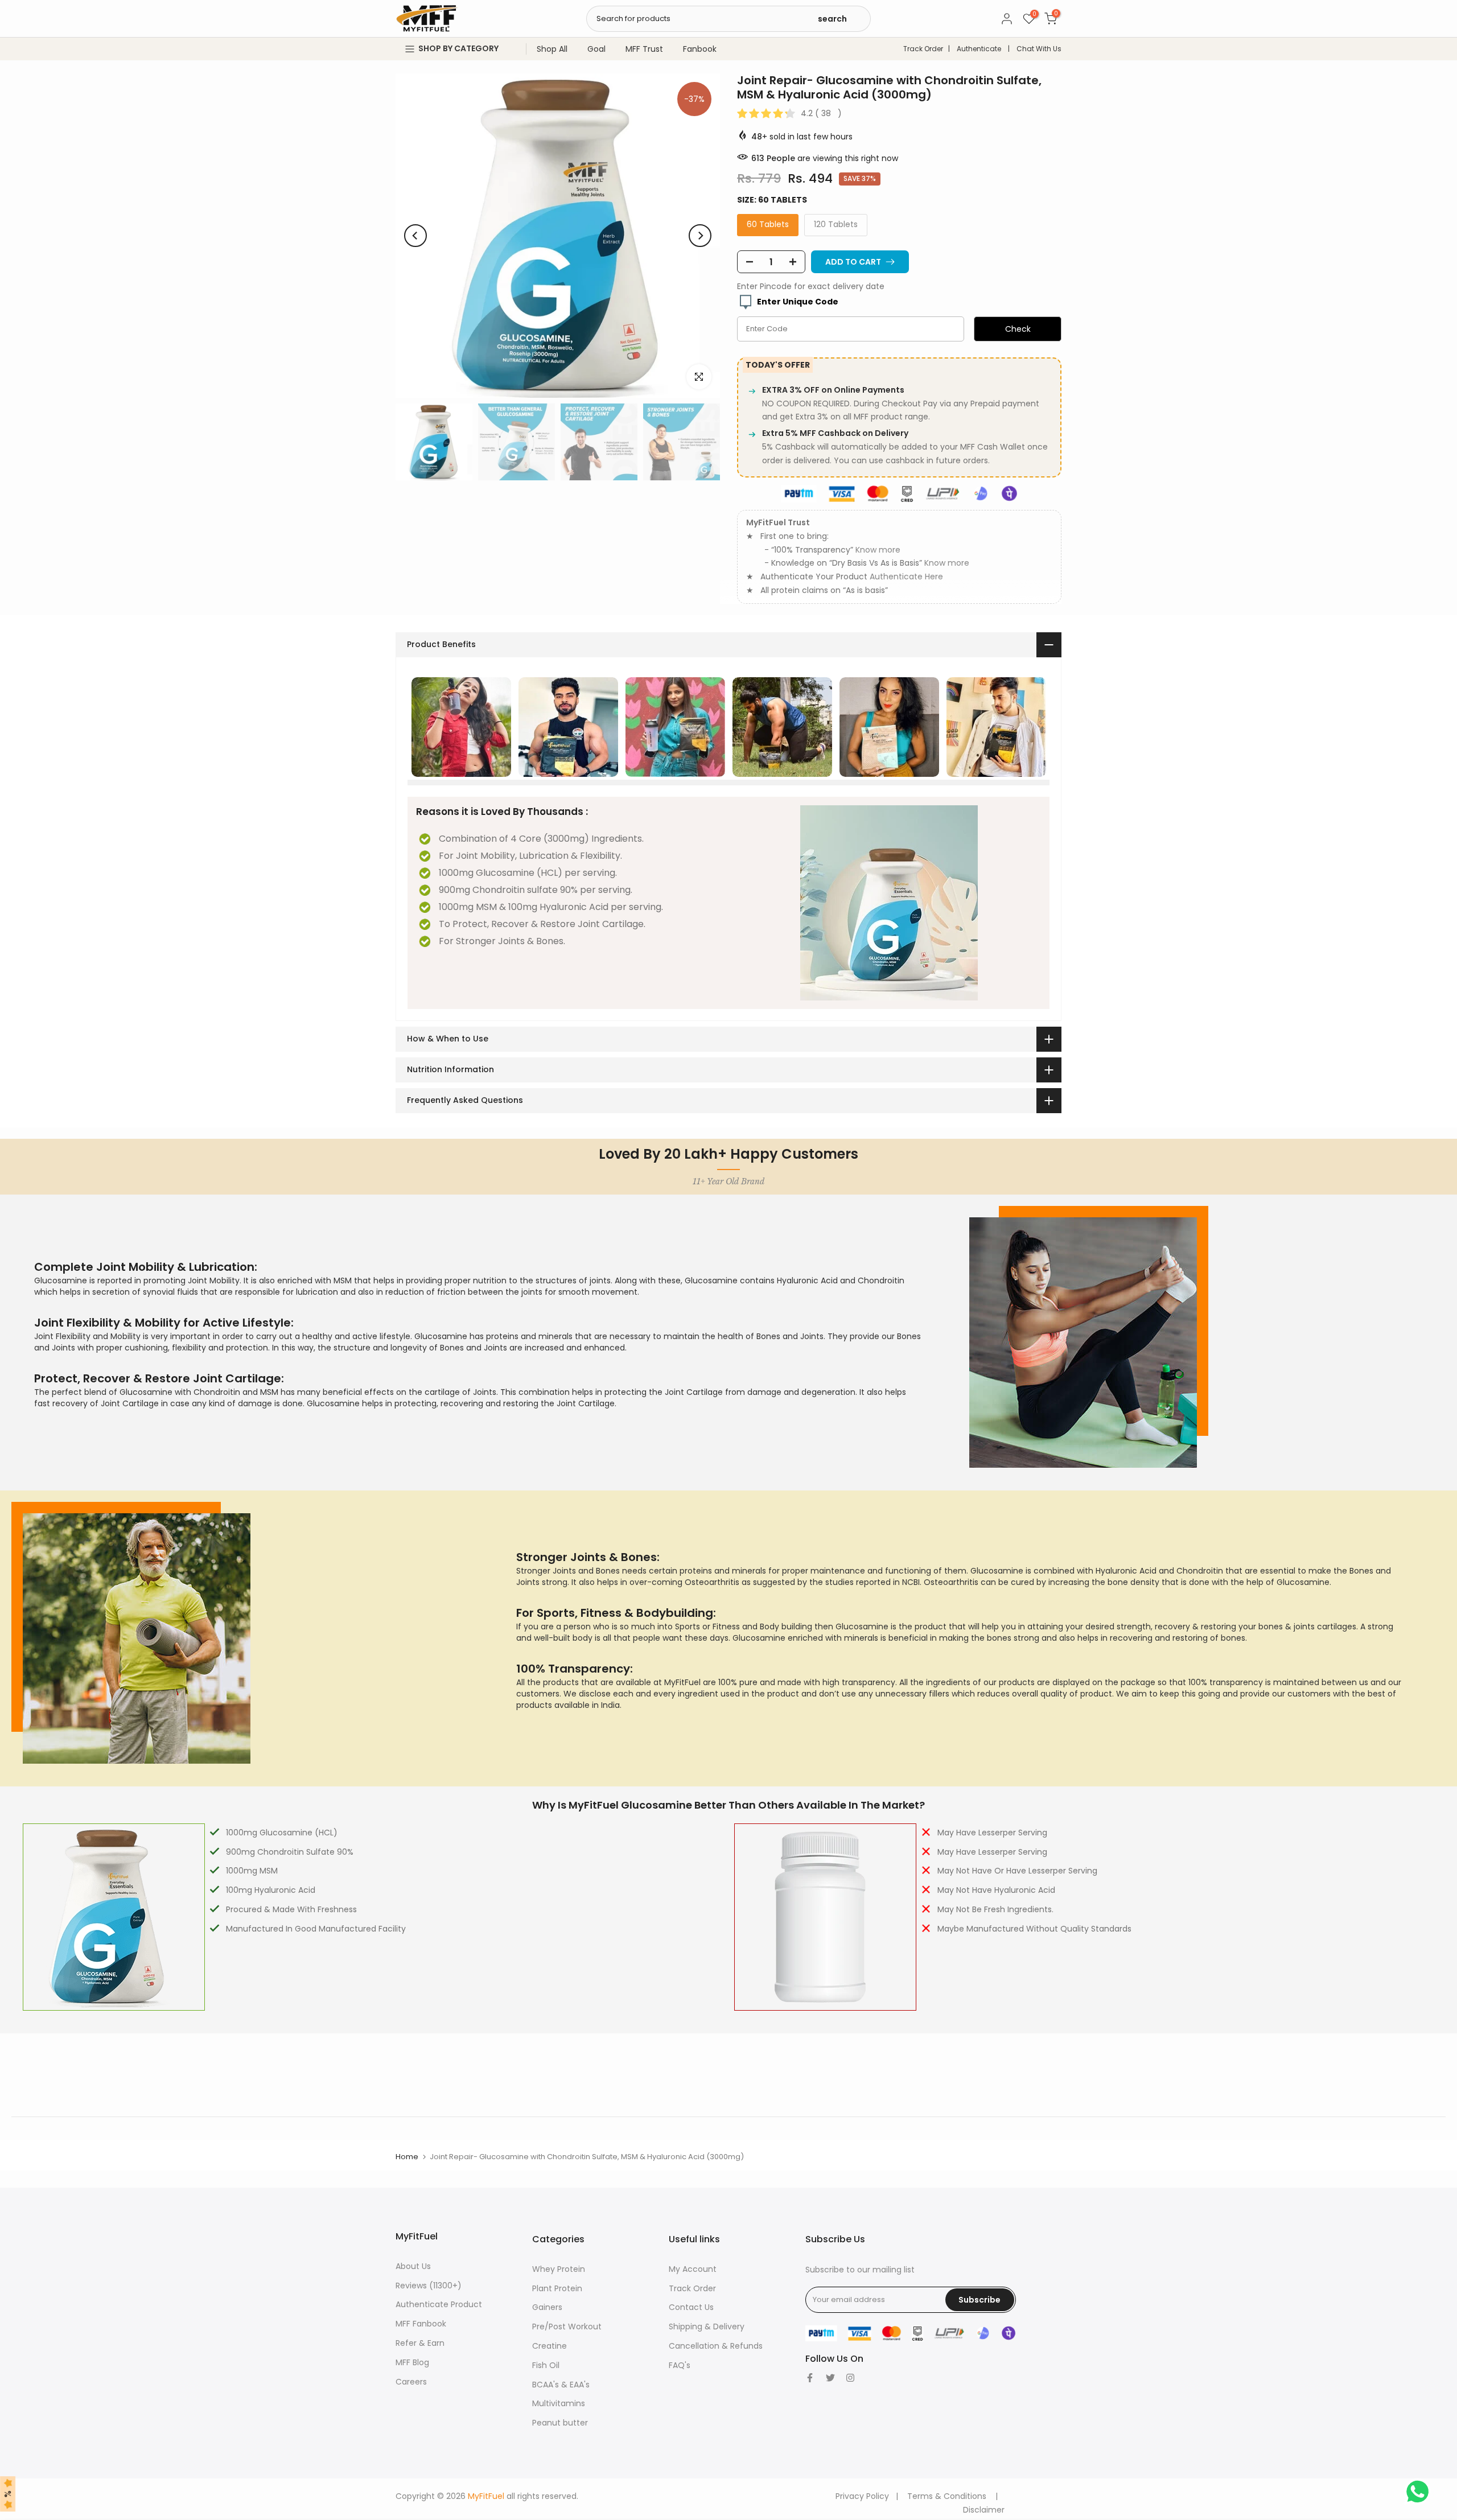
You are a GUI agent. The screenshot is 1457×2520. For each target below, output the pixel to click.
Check (1018, 329)
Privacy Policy (862, 2496)
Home (407, 2157)
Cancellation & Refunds (716, 2346)
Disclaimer (984, 2510)
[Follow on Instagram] (850, 2378)
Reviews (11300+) (429, 2286)
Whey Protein (559, 2269)
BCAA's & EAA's (561, 2385)
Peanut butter (560, 2423)
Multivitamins (559, 2403)
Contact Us (691, 2307)
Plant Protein (557, 2288)
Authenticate (979, 49)
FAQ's (680, 2365)
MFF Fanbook (421, 2324)
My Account (693, 2269)
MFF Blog (412, 2362)
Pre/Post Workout (567, 2327)
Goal (596, 49)
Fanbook (700, 49)
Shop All (552, 49)
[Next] (700, 236)
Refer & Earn (420, 2343)
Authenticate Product (439, 2304)
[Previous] (415, 236)
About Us (413, 2266)
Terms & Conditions (947, 2496)
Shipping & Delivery (707, 2327)
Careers (411, 2382)
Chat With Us (1039, 49)
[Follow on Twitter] (830, 2378)
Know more (878, 550)
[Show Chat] (1420, 2492)
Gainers (547, 2307)
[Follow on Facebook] (810, 2378)
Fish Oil (546, 2365)
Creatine (550, 2346)
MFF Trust (644, 49)
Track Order (923, 49)
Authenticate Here (906, 577)
